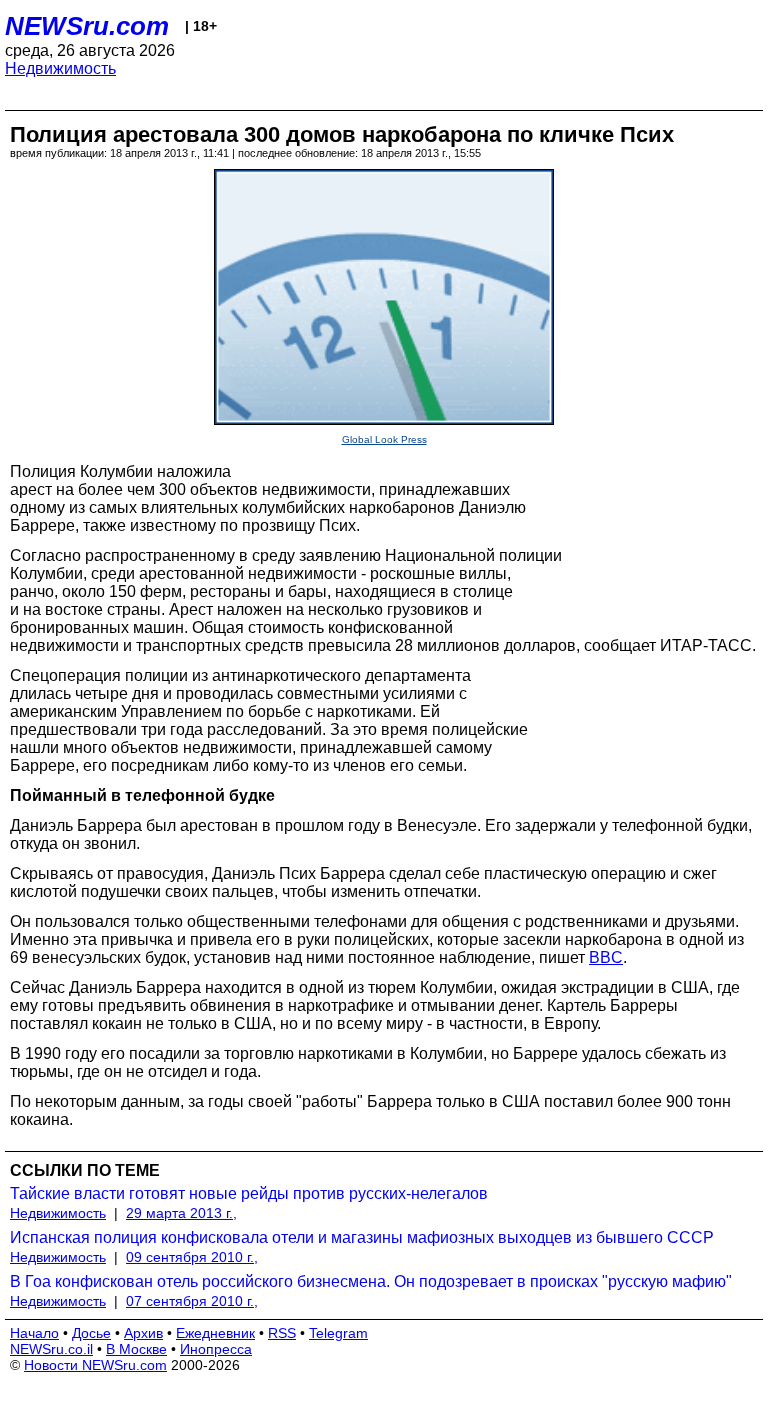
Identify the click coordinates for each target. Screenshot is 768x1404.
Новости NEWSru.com (95, 1365)
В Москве (136, 1349)
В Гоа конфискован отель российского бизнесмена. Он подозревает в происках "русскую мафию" (371, 1281)
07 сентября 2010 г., (192, 1301)
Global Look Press (384, 439)
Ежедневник (215, 1333)
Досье (91, 1333)
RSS (282, 1333)
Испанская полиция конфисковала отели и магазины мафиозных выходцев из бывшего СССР (362, 1237)
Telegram (338, 1333)
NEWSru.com (87, 26)
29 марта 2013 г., (181, 1213)
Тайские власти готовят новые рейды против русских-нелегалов (249, 1193)
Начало (34, 1333)
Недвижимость (60, 68)
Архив (143, 1333)
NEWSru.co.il (51, 1349)
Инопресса (216, 1349)
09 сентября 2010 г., (192, 1257)
